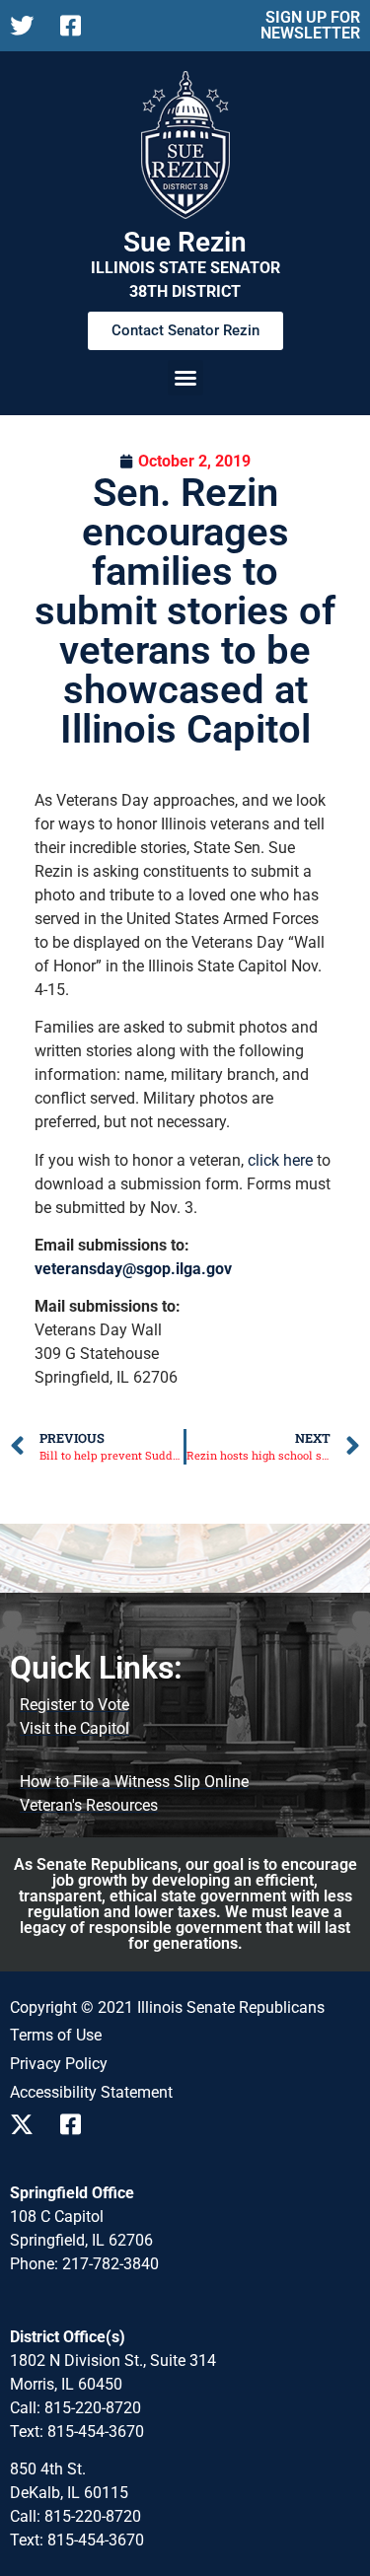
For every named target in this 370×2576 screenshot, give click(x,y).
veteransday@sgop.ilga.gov (133, 1269)
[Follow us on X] (27, 26)
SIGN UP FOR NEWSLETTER (310, 25)
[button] (185, 378)
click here (280, 1160)
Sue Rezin (185, 242)
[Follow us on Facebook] (77, 26)
